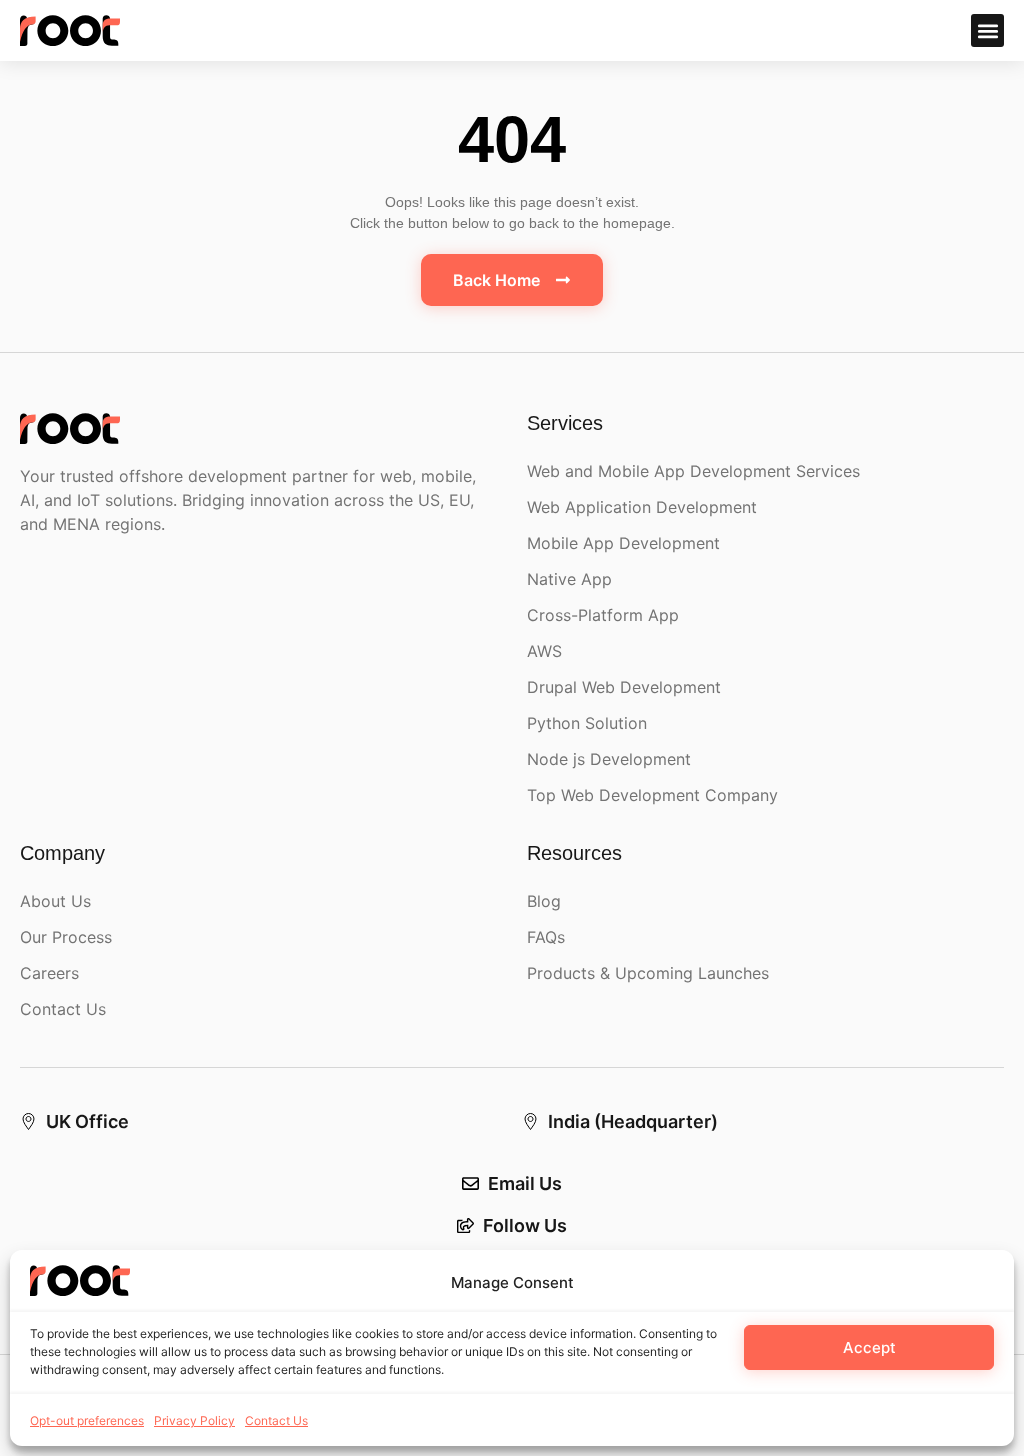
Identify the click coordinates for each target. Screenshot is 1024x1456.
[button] (987, 30)
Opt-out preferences (87, 1420)
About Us (55, 901)
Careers (49, 973)
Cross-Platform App (603, 615)
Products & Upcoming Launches (648, 973)
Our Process (66, 937)
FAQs (546, 937)
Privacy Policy (194, 1420)
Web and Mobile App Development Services (693, 471)
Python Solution (587, 723)
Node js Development (609, 759)
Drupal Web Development (624, 687)
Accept (869, 1347)
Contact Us (276, 1420)
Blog (544, 901)
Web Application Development (642, 507)
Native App (569, 579)
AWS (544, 651)
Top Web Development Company (652, 795)
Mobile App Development (623, 543)
